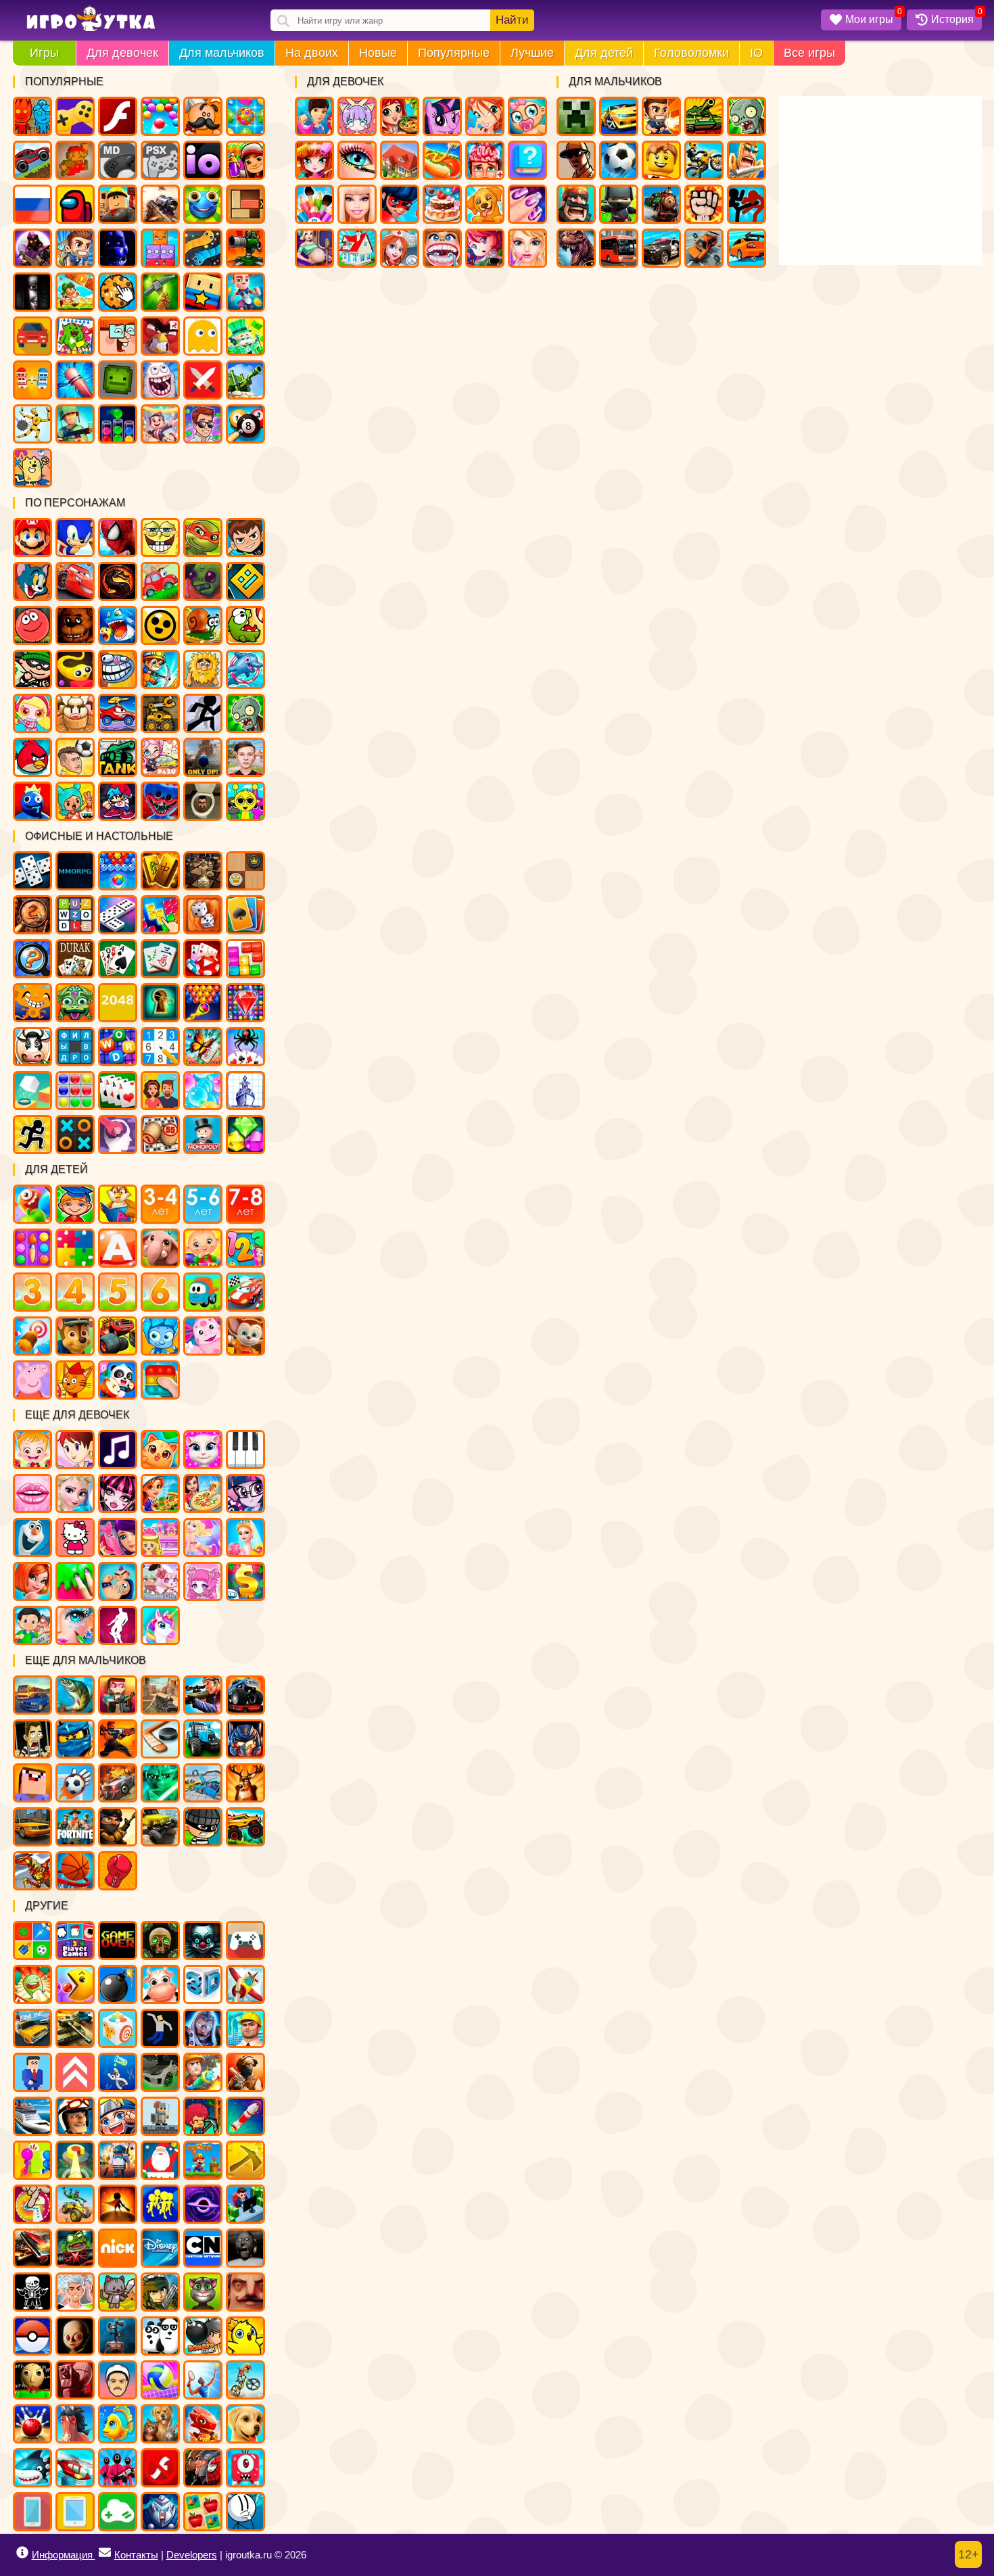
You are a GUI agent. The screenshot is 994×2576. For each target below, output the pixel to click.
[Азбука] (118, 1248)
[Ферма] (160, 1984)
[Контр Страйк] (160, 1695)
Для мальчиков (222, 53)
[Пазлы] (75, 1248)
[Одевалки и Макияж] (75, 1625)
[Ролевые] (203, 2028)
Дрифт (747, 248)
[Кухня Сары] (75, 1450)
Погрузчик (160, 713)
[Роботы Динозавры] (32, 1871)
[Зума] (75, 1003)
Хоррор (32, 292)
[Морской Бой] (245, 1091)
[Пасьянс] (118, 959)
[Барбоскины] (245, 1336)
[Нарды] (203, 915)
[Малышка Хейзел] (32, 1450)
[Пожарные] (203, 2072)
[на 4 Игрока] (75, 1940)
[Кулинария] (160, 1494)
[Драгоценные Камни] (245, 1003)
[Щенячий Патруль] (75, 1336)
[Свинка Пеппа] (32, 1380)
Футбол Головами (75, 757)
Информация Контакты (95, 2555)
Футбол (619, 160)
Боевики (75, 424)
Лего (661, 160)
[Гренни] (245, 2248)
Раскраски (75, 336)
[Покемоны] (32, 2336)
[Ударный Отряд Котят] (118, 2292)
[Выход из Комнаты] (160, 1003)
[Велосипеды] (245, 2380)
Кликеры (118, 292)
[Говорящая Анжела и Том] (203, 1450)
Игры (44, 53)
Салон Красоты (527, 248)
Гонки (619, 116)
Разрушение (75, 380)
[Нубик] (32, 1783)
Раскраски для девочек (314, 204)
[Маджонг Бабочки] (203, 1047)
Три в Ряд (245, 116)
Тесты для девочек (527, 160)
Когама (203, 292)
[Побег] (32, 1135)
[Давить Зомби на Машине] (118, 1783)
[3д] (203, 1984)
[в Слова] (75, 915)
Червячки (75, 669)
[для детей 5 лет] (118, 1292)
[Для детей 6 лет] (160, 1292)
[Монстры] (245, 2468)
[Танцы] (118, 1625)
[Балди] (32, 2380)
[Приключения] (75, 2116)
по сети (32, 248)
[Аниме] (118, 2116)
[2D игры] (160, 2116)
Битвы (245, 380)
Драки (704, 204)
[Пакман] (75, 1984)
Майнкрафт (576, 116)
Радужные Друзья (32, 801)
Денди (75, 160)
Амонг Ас (75, 204)
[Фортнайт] (75, 1827)
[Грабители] (203, 1827)
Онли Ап (203, 757)
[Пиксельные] (203, 2116)
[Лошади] (75, 2424)
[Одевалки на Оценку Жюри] (118, 1537)
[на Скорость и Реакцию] (75, 2160)
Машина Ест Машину (118, 713)
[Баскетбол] (75, 1871)
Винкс (485, 116)
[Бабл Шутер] (203, 1003)
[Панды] (118, 1380)
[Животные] (160, 1248)
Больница (400, 248)
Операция (485, 160)
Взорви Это (32, 713)
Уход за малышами (527, 116)
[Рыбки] (118, 2424)
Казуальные (160, 336)
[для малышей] (203, 1248)
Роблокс (118, 204)
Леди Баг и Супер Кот (400, 204)
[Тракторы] (203, 1739)
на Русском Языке (32, 204)
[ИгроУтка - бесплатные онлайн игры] (91, 20)
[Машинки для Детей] (203, 1292)
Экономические (203, 424)
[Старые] (118, 1940)
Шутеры (160, 204)
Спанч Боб (160, 538)
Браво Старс (160, 625)
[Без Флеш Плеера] (160, 2468)
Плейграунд (118, 380)
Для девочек (122, 53)
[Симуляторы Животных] (160, 2424)
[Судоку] (160, 1047)
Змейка (203, 248)
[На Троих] (32, 1940)
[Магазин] (245, 1581)
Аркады (203, 336)
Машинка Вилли (160, 581)
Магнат (160, 424)
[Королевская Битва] (118, 2160)
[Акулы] (32, 2468)
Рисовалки (32, 468)
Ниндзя (619, 204)
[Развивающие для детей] (75, 1204)
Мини (203, 204)
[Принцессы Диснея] (75, 1494)
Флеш (118, 116)
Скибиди (203, 801)
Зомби (747, 116)
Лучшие (532, 53)
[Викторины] (160, 1091)
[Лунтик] (203, 1336)
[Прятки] (32, 2160)
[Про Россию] (245, 1940)
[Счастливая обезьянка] (32, 1003)
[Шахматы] (203, 871)
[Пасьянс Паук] (245, 1047)
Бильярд (245, 424)
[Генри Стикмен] (245, 2512)
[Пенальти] (75, 1783)
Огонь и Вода (32, 116)
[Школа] (32, 1625)
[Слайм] (75, 1581)
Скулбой (245, 757)
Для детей (604, 53)
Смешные (118, 336)
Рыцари (747, 160)
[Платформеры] (203, 2160)
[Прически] (32, 1581)
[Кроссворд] (118, 1047)
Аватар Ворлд (160, 757)
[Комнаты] (160, 1537)
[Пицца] (203, 1494)
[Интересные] (32, 1984)
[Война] (75, 2028)
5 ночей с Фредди (75, 625)
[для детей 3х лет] (32, 1292)
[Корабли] (32, 2116)
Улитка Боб (203, 625)
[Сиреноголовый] (118, 2336)
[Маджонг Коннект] (160, 959)
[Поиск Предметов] (32, 915)
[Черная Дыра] (203, 2204)
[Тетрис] (160, 915)
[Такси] (32, 1827)
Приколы (160, 380)
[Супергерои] (203, 2468)
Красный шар (32, 625)
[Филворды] (75, 1047)
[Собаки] (245, 2424)
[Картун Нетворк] (203, 2248)
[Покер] (203, 959)
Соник (75, 538)
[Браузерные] (75, 871)
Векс (203, 713)
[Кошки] (160, 1450)
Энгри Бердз (32, 757)
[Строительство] (245, 2028)
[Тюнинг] (160, 2072)
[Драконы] (203, 2424)
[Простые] (118, 2512)
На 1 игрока (75, 248)
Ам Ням (245, 625)
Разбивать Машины (704, 248)
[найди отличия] (32, 959)
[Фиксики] (160, 1336)
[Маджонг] (160, 871)
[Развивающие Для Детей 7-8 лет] (245, 1204)
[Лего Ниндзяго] (75, 1739)
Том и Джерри (32, 581)
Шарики (160, 116)
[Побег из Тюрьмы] (32, 1739)
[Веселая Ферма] (32, 1047)
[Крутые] (160, 2512)
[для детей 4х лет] (75, 1292)
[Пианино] (245, 1450)
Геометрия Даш (245, 581)
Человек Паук (118, 538)
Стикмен (747, 204)
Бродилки (75, 292)
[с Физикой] (160, 2028)
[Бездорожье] (160, 1827)
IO (756, 53)
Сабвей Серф (245, 160)
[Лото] (160, 1135)
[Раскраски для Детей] (32, 1248)
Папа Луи (203, 116)
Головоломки (691, 53)
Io (203, 160)
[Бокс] (118, 1871)
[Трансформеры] (245, 1739)
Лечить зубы (442, 248)
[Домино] (118, 915)
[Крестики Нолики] (75, 1135)
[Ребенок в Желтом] (75, 2336)
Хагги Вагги (160, 801)
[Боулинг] (32, 2424)
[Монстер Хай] (118, 1494)
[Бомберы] (203, 2336)
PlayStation (160, 160)
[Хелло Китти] (75, 1537)
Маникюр (527, 204)
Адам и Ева (203, 669)
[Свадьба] (245, 1537)
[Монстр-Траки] (245, 1695)
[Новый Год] (160, 2160)
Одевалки (314, 116)
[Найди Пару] (203, 2512)
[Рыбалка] (75, 1695)
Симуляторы (32, 336)
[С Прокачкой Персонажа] (75, 2072)
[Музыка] (118, 1450)
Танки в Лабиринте (118, 757)
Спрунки (245, 801)
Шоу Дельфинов (245, 669)
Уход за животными (485, 204)
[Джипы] (245, 1827)
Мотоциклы (704, 160)
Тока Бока (75, 801)
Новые (378, 53)
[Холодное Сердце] (32, 1537)
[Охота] (245, 1783)
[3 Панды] (160, 2336)
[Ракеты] (245, 2116)
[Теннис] (203, 2380)
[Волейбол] (160, 2380)
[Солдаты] (118, 1827)
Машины (32, 160)
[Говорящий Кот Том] (203, 2292)
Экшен (203, 380)
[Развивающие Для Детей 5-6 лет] (203, 1204)
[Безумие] (75, 2380)
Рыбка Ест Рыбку (118, 625)
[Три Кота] (75, 1380)
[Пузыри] (203, 1091)
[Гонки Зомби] (75, 2248)
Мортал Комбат (118, 581)
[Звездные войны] (160, 1783)
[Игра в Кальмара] (118, 2468)
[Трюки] (75, 2204)
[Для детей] (32, 1204)
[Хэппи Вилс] (118, 2380)
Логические (160, 248)
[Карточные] (118, 1091)
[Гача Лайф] (160, 1581)
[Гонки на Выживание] (32, 2248)
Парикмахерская (314, 160)
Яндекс (75, 116)
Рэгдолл (32, 424)
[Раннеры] (160, 2204)
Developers (192, 2555)
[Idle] (245, 2204)
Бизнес (245, 336)
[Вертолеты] (75, 2468)
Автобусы (619, 248)
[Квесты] (160, 1940)
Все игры (809, 53)
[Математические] (245, 1248)
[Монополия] (203, 1135)
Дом (400, 160)
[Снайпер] (203, 1695)
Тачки (75, 581)
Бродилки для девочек (485, 248)
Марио (32, 538)
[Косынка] (245, 915)
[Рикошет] (32, 2072)
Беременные (314, 248)
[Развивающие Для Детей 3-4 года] (160, 1204)
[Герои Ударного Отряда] (160, 2292)
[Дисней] (160, 2248)
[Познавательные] (118, 1204)
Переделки (357, 248)
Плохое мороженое (75, 713)
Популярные (454, 53)
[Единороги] (160, 1625)
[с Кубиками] (32, 1091)
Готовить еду (400, 116)
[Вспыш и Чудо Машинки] (118, 1336)
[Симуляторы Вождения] (32, 1695)
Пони (442, 116)
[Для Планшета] (75, 2512)
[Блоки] (245, 959)
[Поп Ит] (160, 1380)
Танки (704, 116)
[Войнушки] (118, 1739)
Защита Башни (245, 248)
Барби (357, 204)
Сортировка (118, 424)
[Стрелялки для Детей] (32, 1336)
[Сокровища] (245, 1135)
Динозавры (576, 248)
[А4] (75, 2292)
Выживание (160, 292)
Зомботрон (203, 581)
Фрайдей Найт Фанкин (118, 801)
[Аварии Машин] (203, 1783)
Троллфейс (118, 669)
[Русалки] (203, 1537)
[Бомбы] (118, 1984)
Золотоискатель (160, 669)
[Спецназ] (245, 2072)
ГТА (576, 160)
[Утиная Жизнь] (245, 2336)
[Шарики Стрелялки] (118, 871)
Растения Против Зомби (245, 713)
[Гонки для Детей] (245, 1292)
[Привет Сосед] (245, 2292)
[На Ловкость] (32, 2204)
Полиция (661, 248)
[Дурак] (75, 959)
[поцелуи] (32, 1494)
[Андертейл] (32, 2292)
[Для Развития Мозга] (118, 1135)
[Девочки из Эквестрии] (245, 1494)
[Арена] (118, 2204)
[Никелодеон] (118, 2248)
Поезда (661, 204)
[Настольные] (32, 871)
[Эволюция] (118, 2072)
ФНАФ (118, 248)
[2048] (118, 1003)
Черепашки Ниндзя (203, 538)
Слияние (32, 380)
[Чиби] (203, 1581)
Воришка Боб (32, 669)
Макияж (357, 160)
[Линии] (75, 1091)
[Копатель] (245, 2160)
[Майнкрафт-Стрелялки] (118, 1695)
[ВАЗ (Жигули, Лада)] (32, 2028)
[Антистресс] (118, 2028)
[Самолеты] (245, 1984)
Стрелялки (661, 116)
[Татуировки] (118, 1581)
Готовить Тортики (442, 204)
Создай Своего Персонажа (357, 116)
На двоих (312, 53)
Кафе (442, 160)
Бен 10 (245, 538)
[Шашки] (245, 871)
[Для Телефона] (32, 2512)
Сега (118, 160)
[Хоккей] (160, 1739)
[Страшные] (203, 1940)
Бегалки (245, 292)
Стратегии (576, 204)
